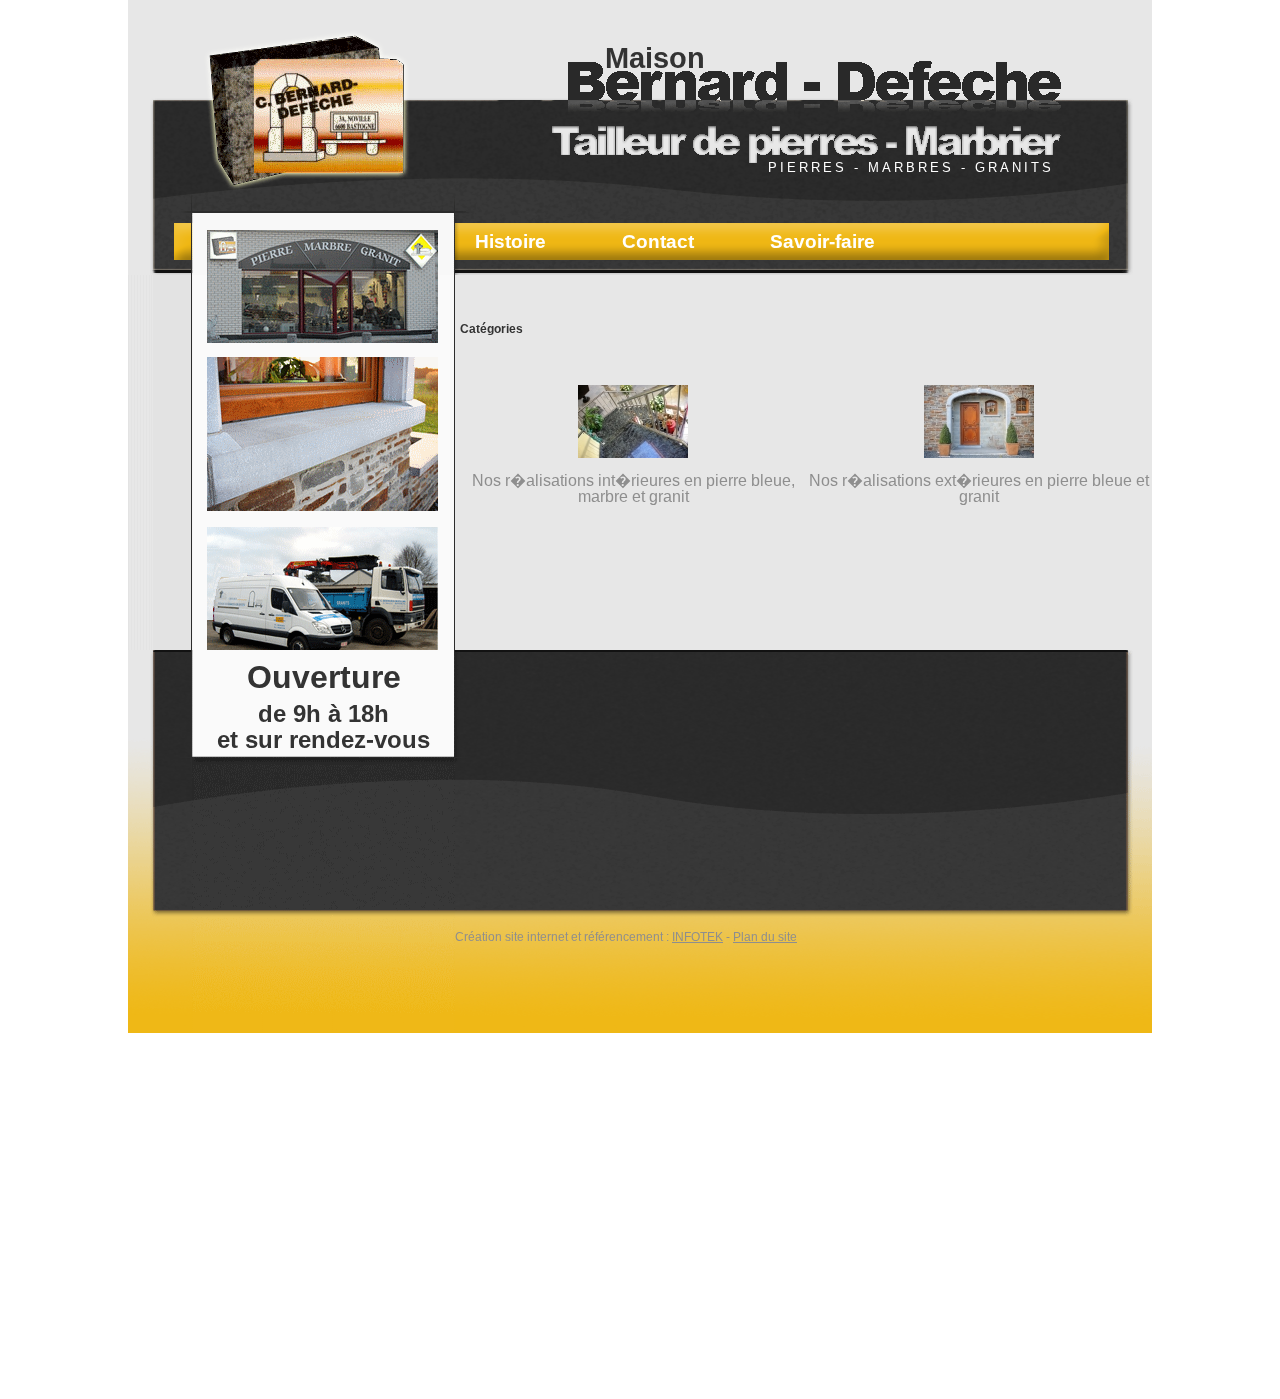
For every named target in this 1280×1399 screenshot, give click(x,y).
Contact (658, 242)
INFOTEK (697, 937)
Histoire (510, 242)
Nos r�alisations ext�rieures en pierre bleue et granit (979, 488)
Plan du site (765, 937)
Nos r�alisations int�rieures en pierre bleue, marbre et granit (633, 488)
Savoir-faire (822, 242)
